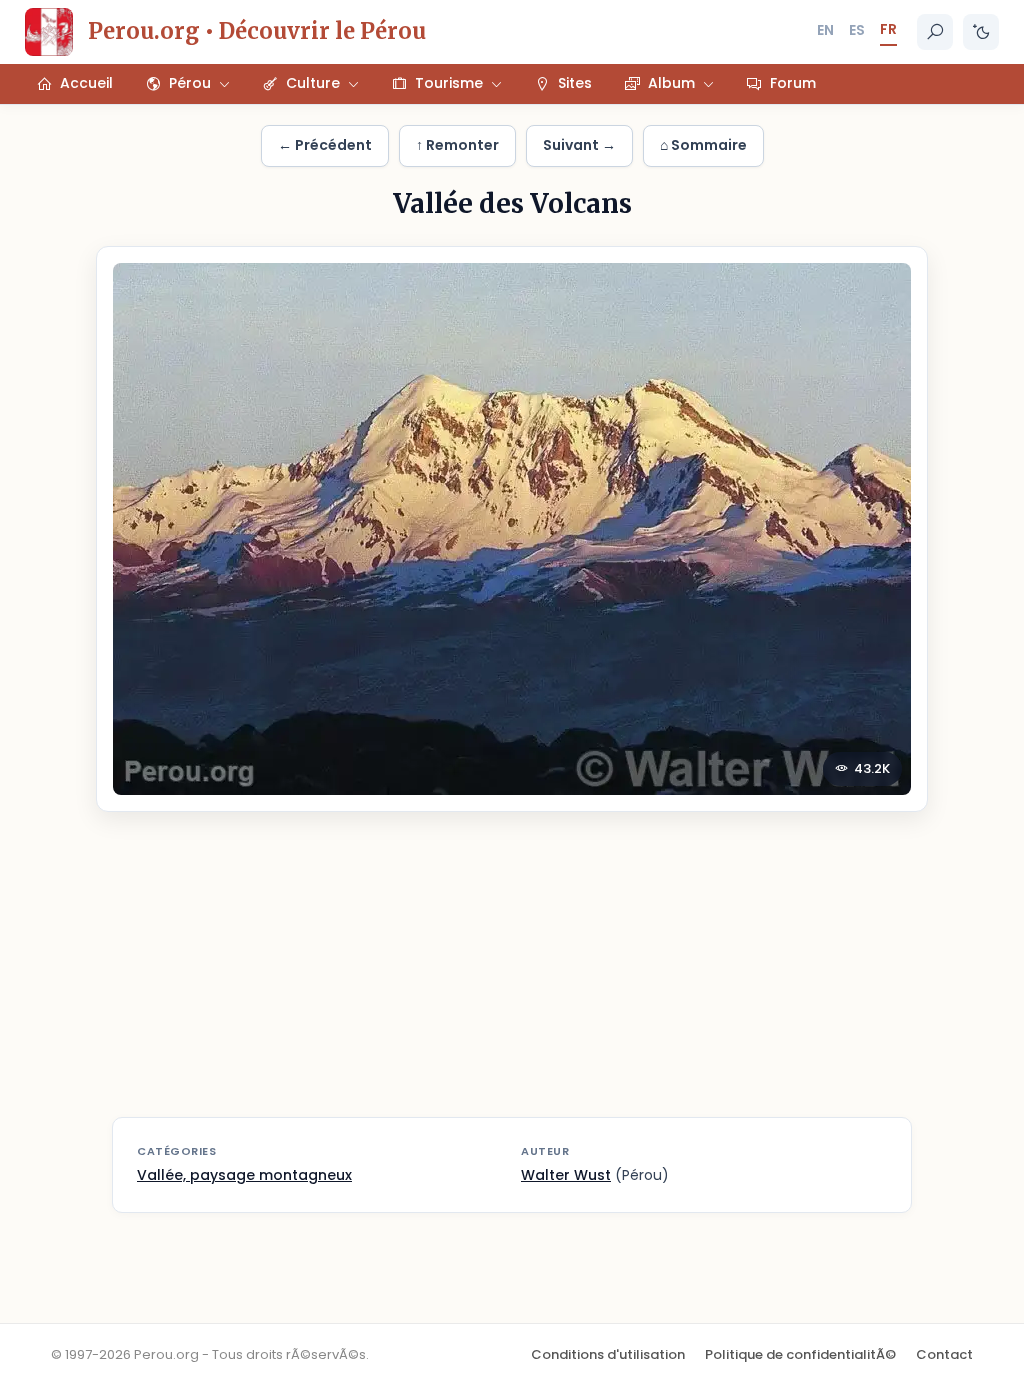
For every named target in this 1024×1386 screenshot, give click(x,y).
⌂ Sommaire (703, 145)
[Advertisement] (512, 977)
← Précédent (325, 145)
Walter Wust (566, 1175)
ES (857, 30)
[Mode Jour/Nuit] (981, 32)
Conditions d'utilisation (608, 1354)
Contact (944, 1354)
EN (825, 30)
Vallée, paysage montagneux (244, 1175)
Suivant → (579, 145)
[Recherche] (935, 32)
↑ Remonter (457, 145)
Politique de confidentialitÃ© (800, 1354)
